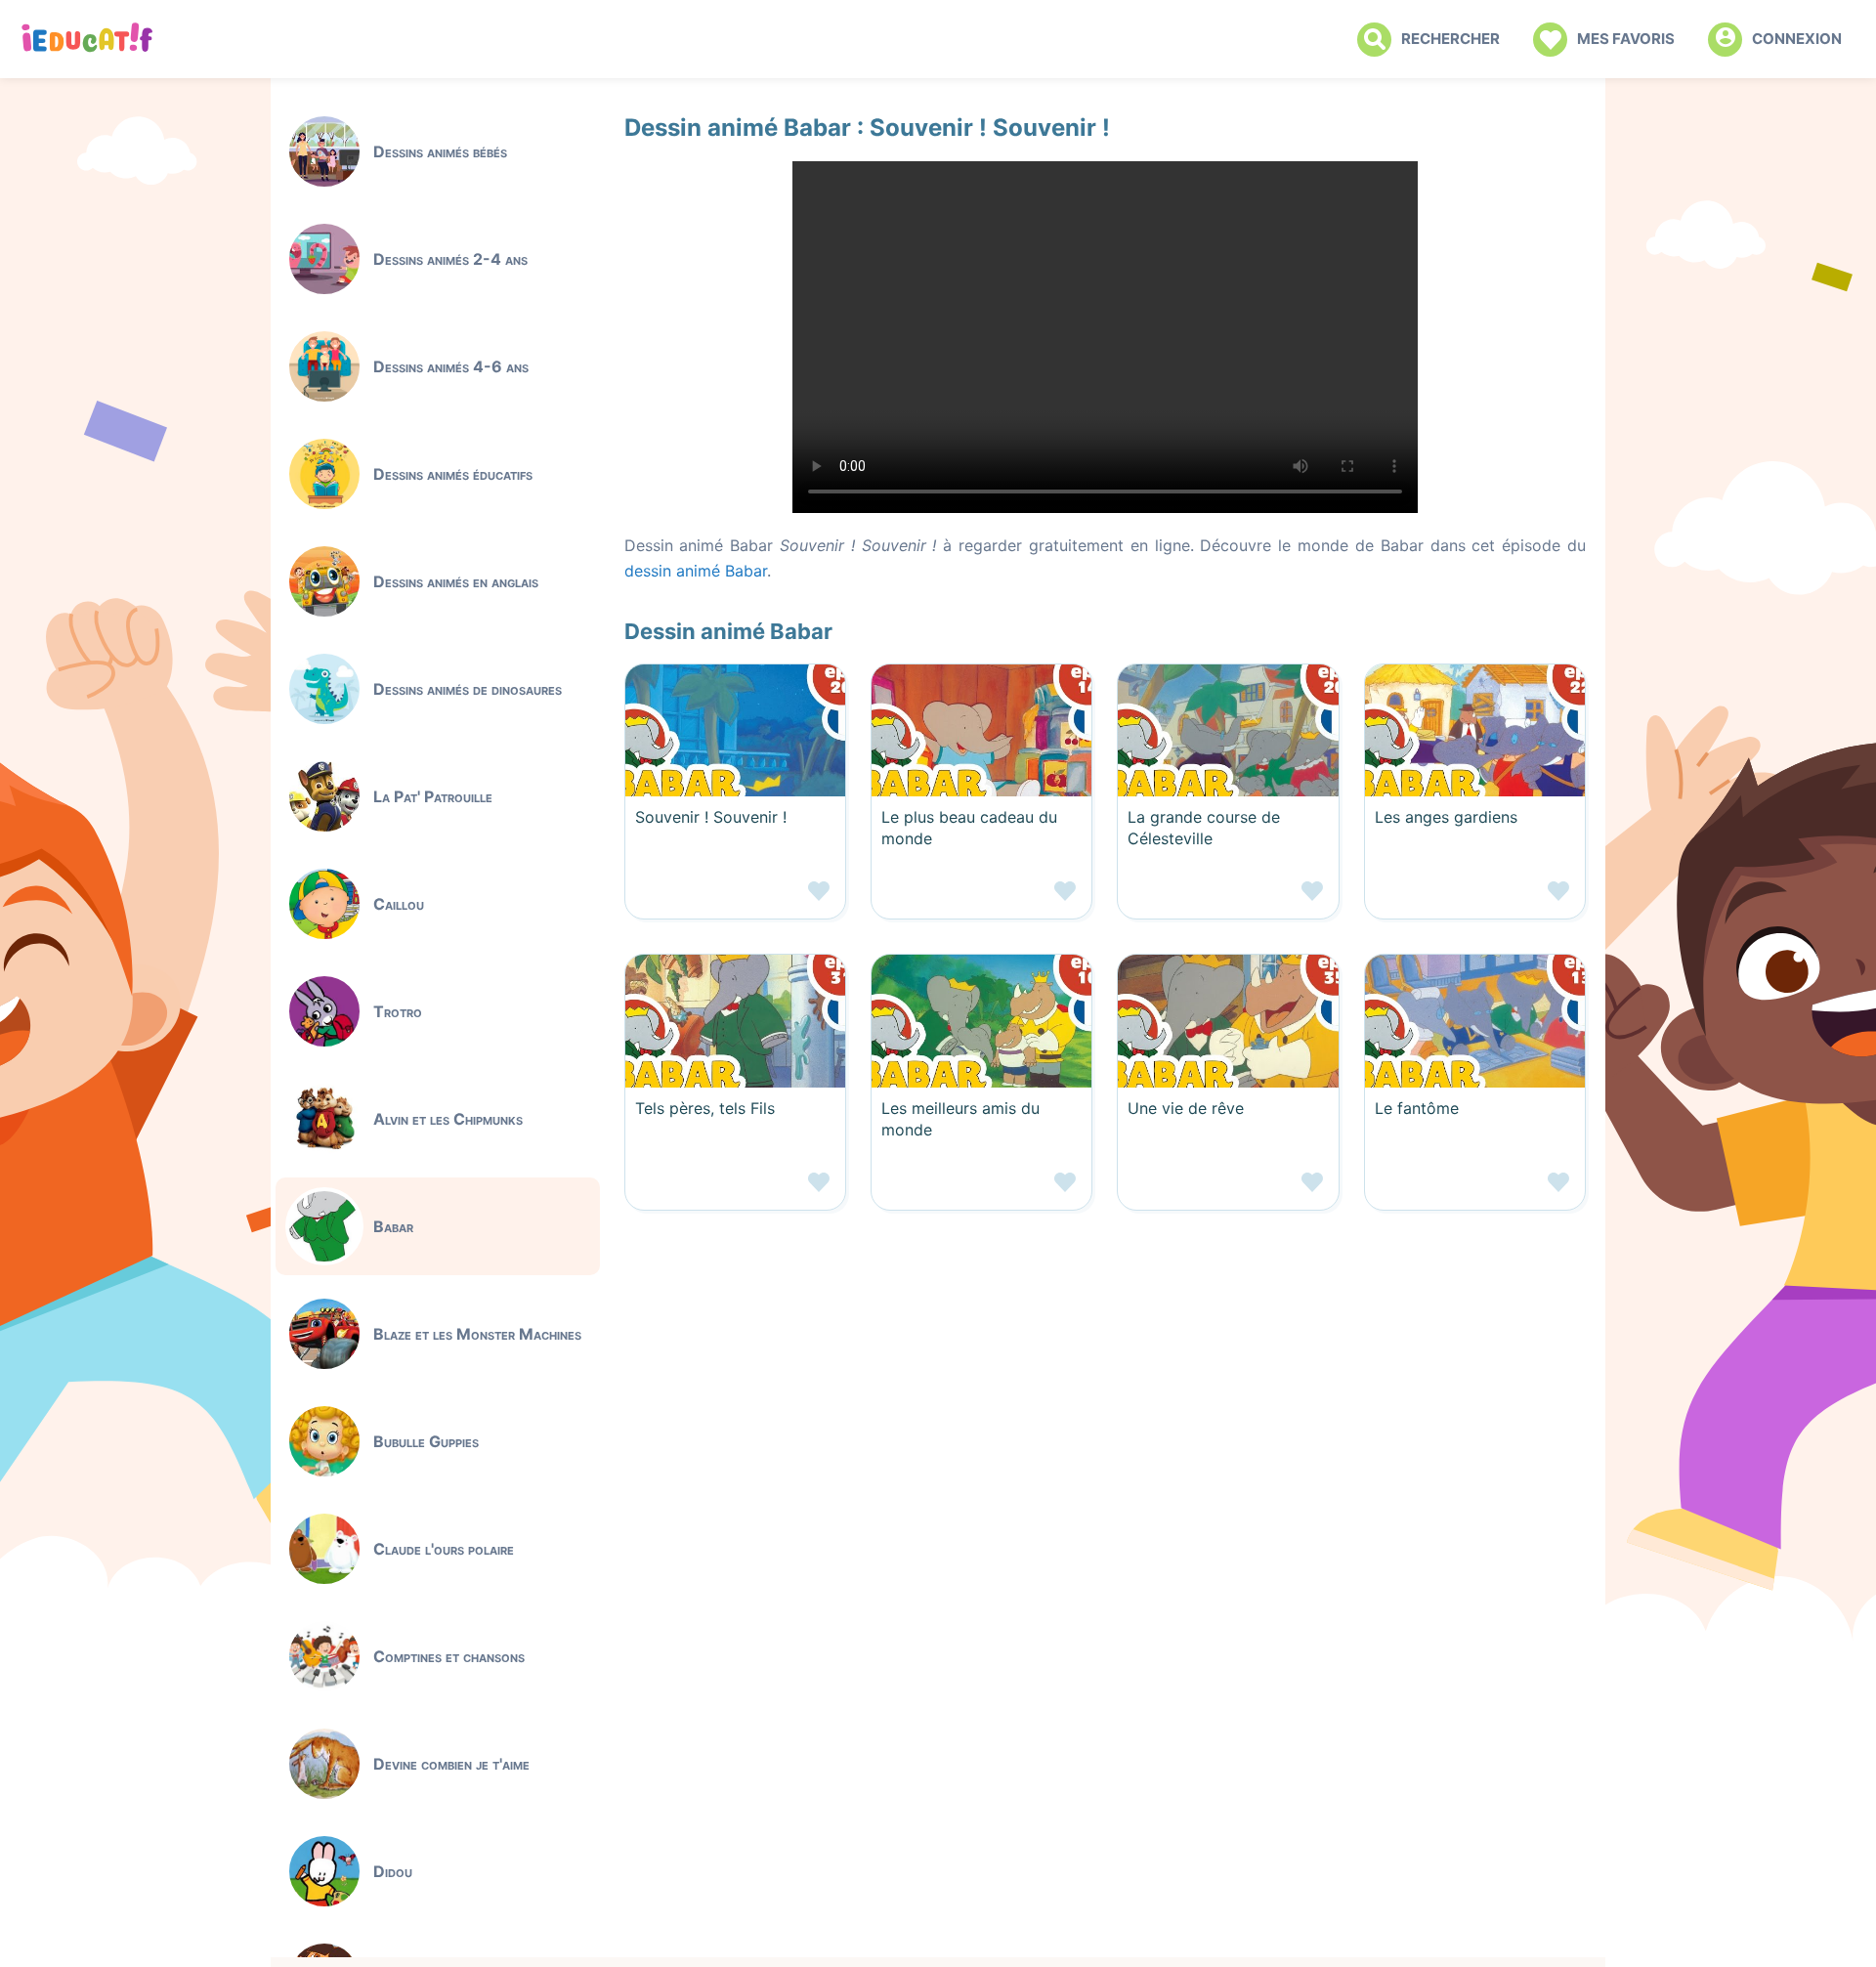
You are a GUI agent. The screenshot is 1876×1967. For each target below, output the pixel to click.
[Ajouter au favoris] (735, 898)
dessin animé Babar (696, 571)
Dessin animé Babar (728, 631)
